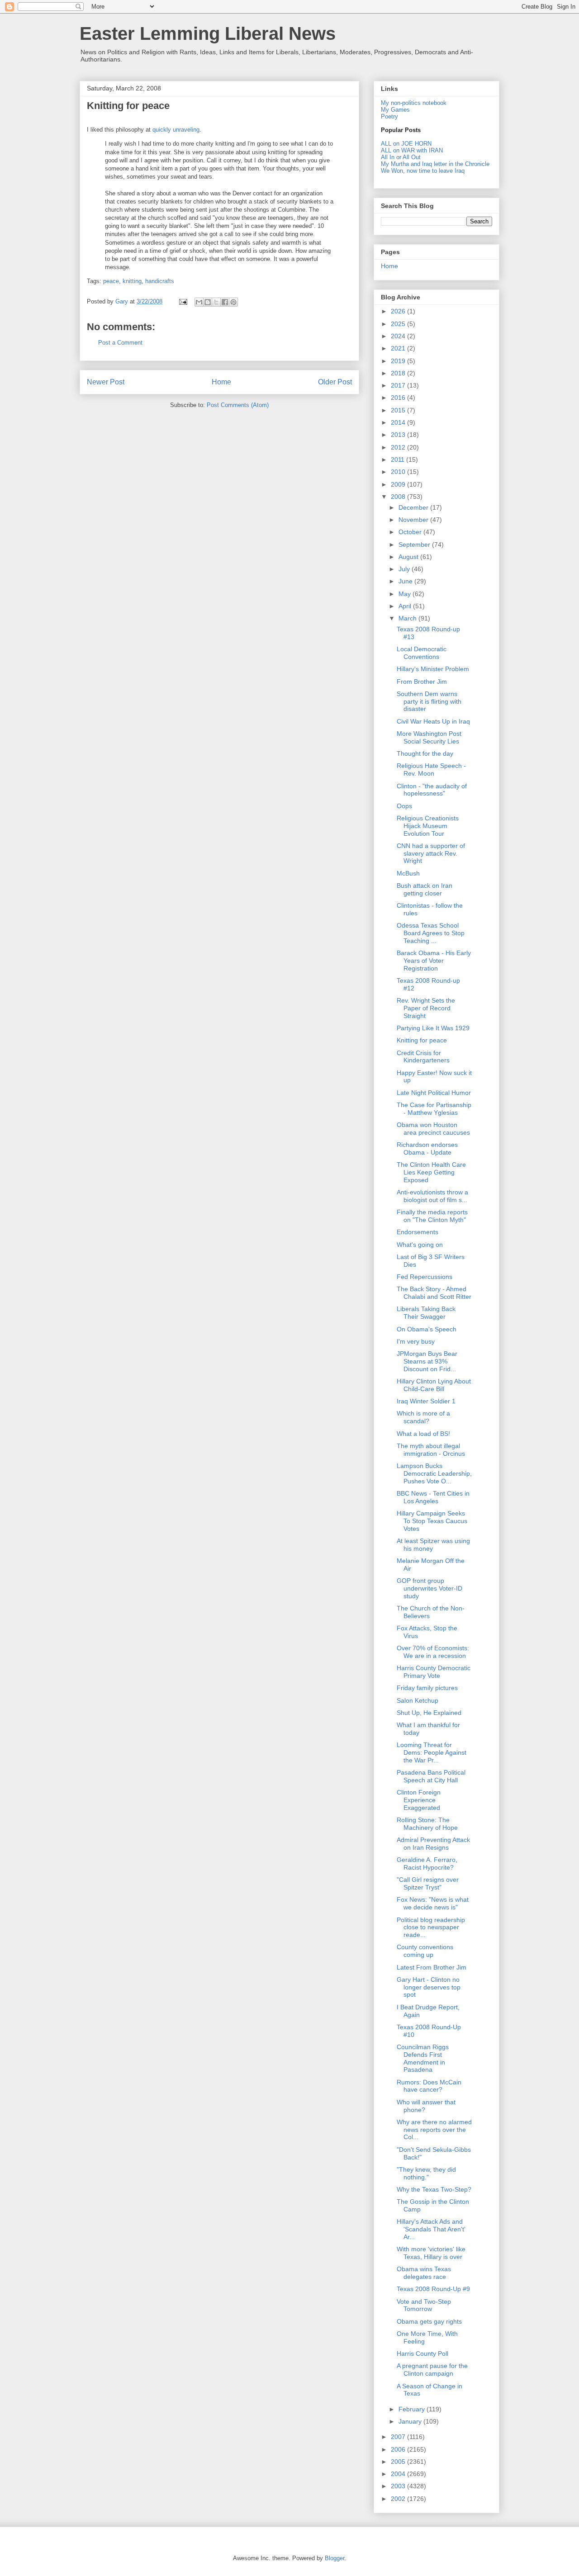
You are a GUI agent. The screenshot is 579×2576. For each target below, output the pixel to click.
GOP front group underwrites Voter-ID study (430, 1588)
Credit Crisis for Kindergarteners (423, 1057)
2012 (399, 447)
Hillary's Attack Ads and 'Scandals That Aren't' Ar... (431, 2229)
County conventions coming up (425, 1951)
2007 (399, 2437)
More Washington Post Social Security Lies (429, 737)
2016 (399, 398)
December (414, 507)
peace (111, 281)
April (406, 606)
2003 (399, 2486)
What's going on (420, 1245)
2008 (399, 497)
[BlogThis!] (208, 302)
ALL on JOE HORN (406, 144)
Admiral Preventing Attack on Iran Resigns (433, 1844)
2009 (399, 484)
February (413, 2409)
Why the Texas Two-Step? (434, 2189)
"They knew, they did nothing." (426, 2173)
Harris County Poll (422, 2353)
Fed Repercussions (425, 1277)
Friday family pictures (427, 1688)
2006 (399, 2449)
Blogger (335, 2558)
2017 (399, 385)
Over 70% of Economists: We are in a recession (433, 1652)
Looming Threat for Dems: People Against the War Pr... (432, 1752)
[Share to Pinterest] (233, 302)
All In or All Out (401, 157)
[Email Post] (183, 301)
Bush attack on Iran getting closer (425, 889)
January (411, 2421)
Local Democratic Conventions (422, 653)
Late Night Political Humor (434, 1093)
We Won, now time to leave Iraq (423, 171)
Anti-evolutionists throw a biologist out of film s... (432, 1196)
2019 (399, 361)
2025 (399, 324)
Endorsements (418, 1232)
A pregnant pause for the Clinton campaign (432, 2370)
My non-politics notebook (414, 103)
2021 (399, 348)
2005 (399, 2462)
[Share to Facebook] (225, 302)
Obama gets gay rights (429, 2321)
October (411, 532)
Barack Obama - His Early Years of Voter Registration (434, 961)
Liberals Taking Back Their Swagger (426, 1313)
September (415, 545)
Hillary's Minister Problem (433, 669)
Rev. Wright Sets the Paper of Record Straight (426, 1008)
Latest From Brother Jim (432, 1967)
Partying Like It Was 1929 (433, 1028)
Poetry (389, 116)
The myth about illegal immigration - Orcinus (431, 1450)
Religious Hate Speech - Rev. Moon (431, 769)
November (414, 520)
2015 (399, 410)
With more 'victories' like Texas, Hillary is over (431, 2253)
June (406, 581)
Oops (404, 806)
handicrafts (160, 281)
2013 (399, 435)
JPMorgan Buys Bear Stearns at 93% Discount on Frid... (427, 1361)
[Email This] (199, 302)
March (408, 618)
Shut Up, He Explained (429, 1713)
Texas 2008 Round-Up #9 (433, 2289)
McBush (408, 873)
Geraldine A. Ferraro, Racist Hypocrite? (427, 1863)
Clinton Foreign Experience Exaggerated (419, 1800)
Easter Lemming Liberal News (208, 33)
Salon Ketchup (418, 1700)
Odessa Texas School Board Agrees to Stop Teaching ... (431, 933)
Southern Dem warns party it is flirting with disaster (429, 701)
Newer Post (106, 382)
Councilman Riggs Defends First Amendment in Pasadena (423, 2058)
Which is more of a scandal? (423, 1417)
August (409, 557)
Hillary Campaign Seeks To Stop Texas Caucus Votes (432, 1521)
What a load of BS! (423, 1434)
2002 (399, 2499)
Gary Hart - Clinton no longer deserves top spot (429, 1987)
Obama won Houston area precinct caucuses (433, 1129)
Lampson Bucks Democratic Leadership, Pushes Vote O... (434, 1473)
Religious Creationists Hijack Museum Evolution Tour (428, 826)
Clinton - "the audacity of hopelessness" (432, 790)
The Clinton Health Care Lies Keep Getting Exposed (431, 1172)
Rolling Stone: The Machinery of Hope (427, 1824)
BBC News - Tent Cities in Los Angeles (433, 1497)
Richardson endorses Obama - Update (427, 1148)
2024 (399, 336)
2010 (399, 472)
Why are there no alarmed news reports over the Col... (434, 2130)
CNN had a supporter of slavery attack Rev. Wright (431, 853)
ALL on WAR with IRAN (412, 150)
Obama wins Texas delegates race (424, 2273)
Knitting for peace (422, 1040)
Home (221, 382)
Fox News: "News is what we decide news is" (433, 1903)
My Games (395, 110)
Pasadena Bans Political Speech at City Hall (431, 1776)
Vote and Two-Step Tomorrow (424, 2305)
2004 (399, 2474)
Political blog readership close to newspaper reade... (431, 1927)
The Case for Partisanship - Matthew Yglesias (434, 1109)
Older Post (335, 382)
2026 (399, 311)
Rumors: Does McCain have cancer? (429, 2086)
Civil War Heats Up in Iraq (433, 721)
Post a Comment (120, 343)
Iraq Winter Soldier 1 (426, 1401)
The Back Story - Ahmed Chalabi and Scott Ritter (434, 1293)
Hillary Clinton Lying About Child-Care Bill (434, 1385)
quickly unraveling (176, 130)
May (406, 594)
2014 (399, 422)
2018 (399, 373)
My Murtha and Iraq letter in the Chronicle (435, 164)
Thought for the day (425, 753)
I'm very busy (416, 1341)
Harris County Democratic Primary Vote (434, 1672)
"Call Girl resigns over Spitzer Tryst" (428, 1883)
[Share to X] (216, 302)
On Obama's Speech (427, 1329)
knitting (132, 281)
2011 (399, 459)
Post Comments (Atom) (238, 405)
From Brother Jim (422, 682)
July (405, 569)
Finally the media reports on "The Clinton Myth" (432, 1216)
